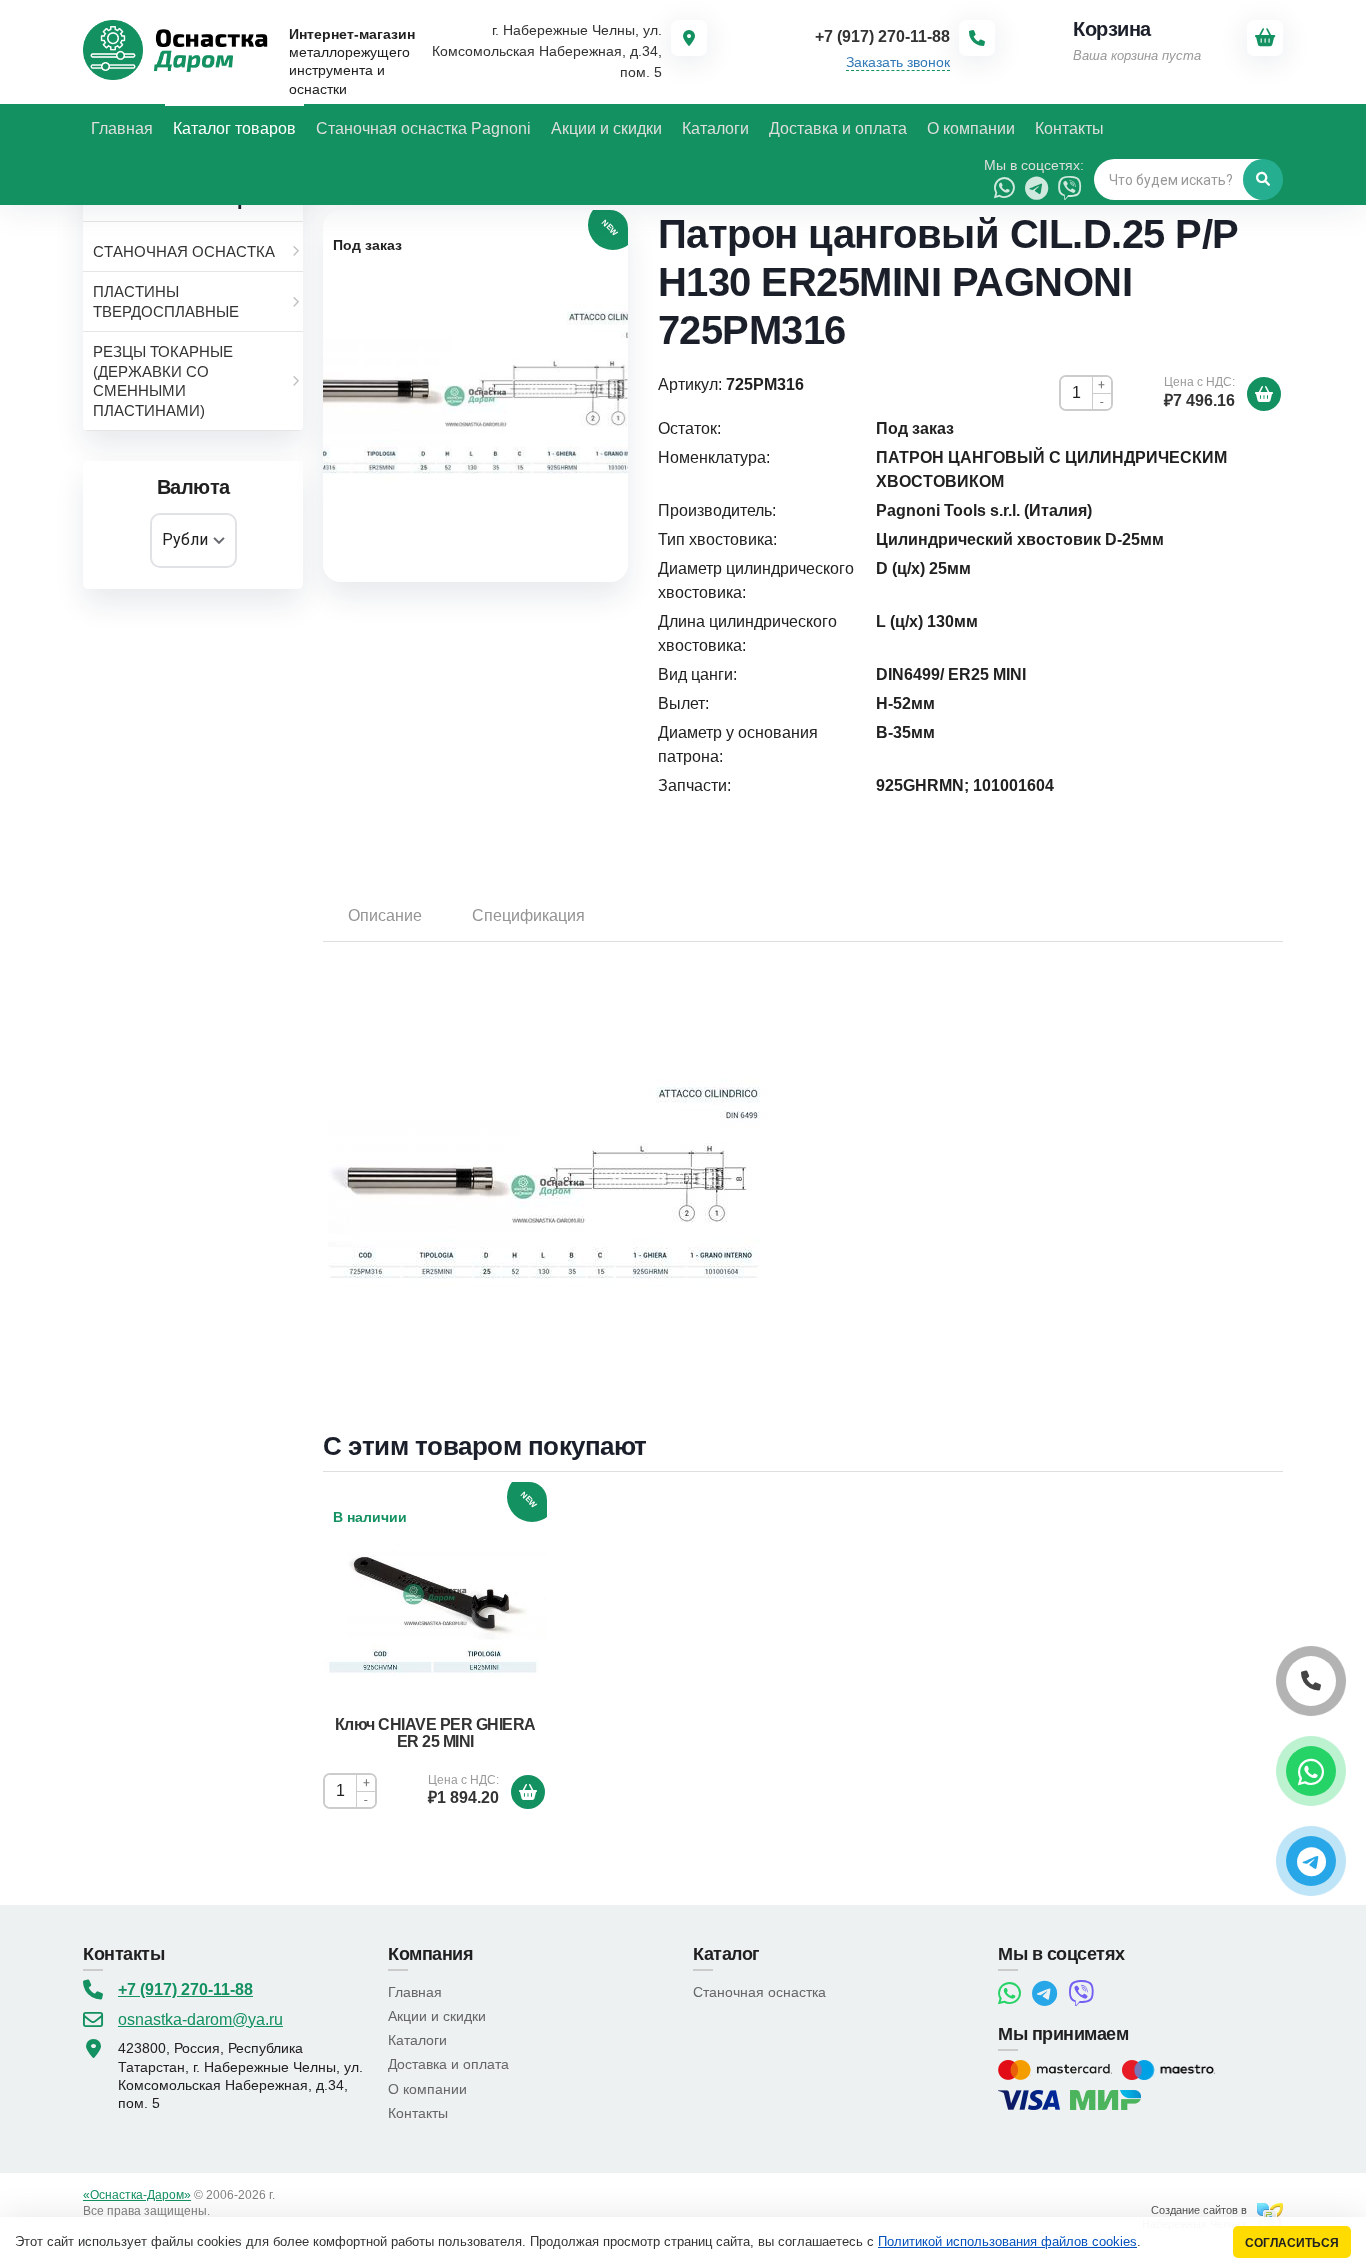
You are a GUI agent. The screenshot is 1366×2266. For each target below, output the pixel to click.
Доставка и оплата (448, 2064)
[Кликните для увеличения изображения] (475, 396)
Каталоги (417, 2040)
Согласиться (1292, 2242)
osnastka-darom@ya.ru (200, 2019)
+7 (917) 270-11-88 (185, 1989)
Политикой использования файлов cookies (1007, 2241)
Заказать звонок (898, 62)
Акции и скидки (437, 2016)
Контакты (418, 2113)
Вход (227, 2211)
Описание (385, 915)
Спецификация (528, 915)
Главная (415, 1992)
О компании (427, 2089)
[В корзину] (1264, 394)
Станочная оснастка (759, 1992)
